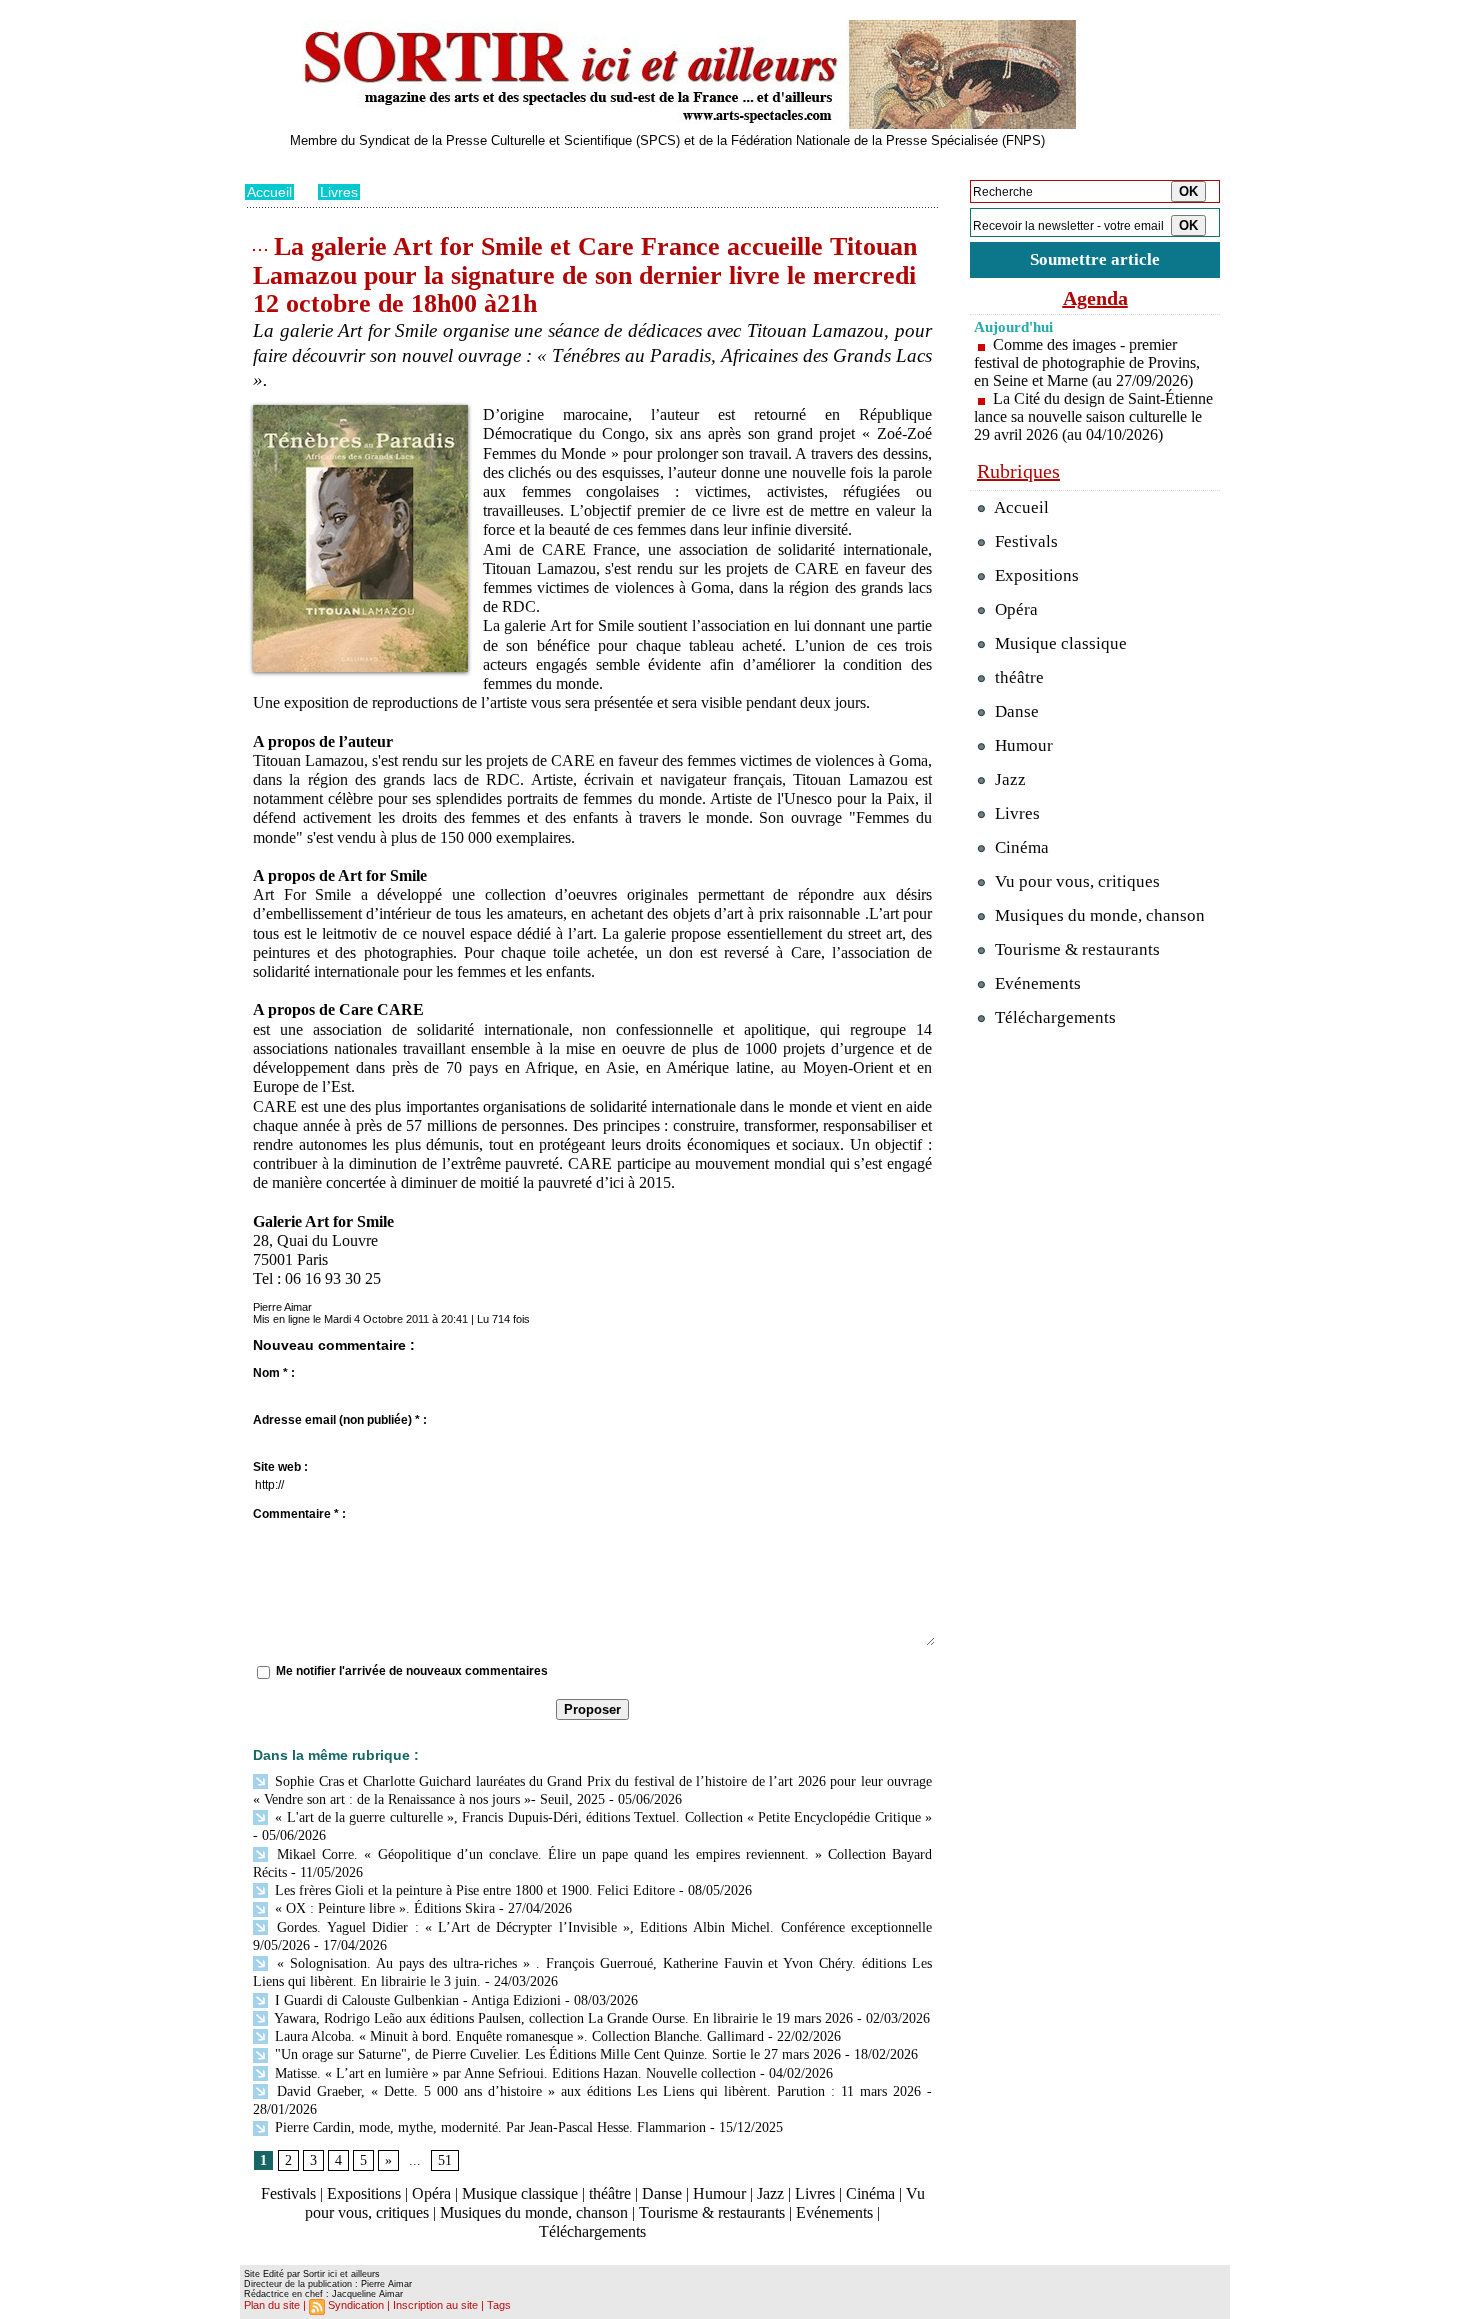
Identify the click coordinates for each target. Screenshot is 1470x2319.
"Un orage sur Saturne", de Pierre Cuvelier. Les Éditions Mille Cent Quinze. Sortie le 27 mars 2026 (556, 2054)
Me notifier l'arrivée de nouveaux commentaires (412, 1671)
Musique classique (520, 2193)
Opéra (431, 2193)
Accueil (269, 192)
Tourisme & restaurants (712, 2212)
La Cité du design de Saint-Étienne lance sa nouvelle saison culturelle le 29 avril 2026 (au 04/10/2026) (1093, 416)
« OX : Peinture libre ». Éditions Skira (383, 1908)
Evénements (834, 2212)
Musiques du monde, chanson (534, 2212)
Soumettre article (1095, 259)
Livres (339, 192)
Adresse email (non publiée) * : (340, 1420)
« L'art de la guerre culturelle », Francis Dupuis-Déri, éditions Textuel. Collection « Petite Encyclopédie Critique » (601, 1817)
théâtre (610, 2193)
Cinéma (870, 2193)
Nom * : (274, 1373)
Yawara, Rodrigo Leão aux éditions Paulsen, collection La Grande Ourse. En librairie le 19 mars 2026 (562, 2018)
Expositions (364, 2193)
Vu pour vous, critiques (1075, 881)
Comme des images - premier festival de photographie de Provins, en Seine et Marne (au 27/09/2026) (1087, 362)
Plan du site (272, 2305)
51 (445, 2160)
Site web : (280, 1467)
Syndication (356, 2305)
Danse (662, 2193)
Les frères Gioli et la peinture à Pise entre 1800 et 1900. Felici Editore (473, 1890)
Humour (719, 2193)
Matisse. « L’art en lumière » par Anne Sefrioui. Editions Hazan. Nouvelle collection (513, 2073)
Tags (499, 2305)
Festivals (288, 2193)
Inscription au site (435, 2305)
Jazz (770, 2193)
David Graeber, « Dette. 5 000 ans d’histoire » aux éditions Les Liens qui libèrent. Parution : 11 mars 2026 (596, 2091)
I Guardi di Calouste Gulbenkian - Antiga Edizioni (416, 2000)
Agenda (1095, 298)
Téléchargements (592, 2231)
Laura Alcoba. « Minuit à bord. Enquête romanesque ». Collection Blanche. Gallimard (517, 2036)
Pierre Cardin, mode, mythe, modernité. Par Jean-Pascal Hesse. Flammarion (488, 2127)
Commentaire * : (299, 1514)
